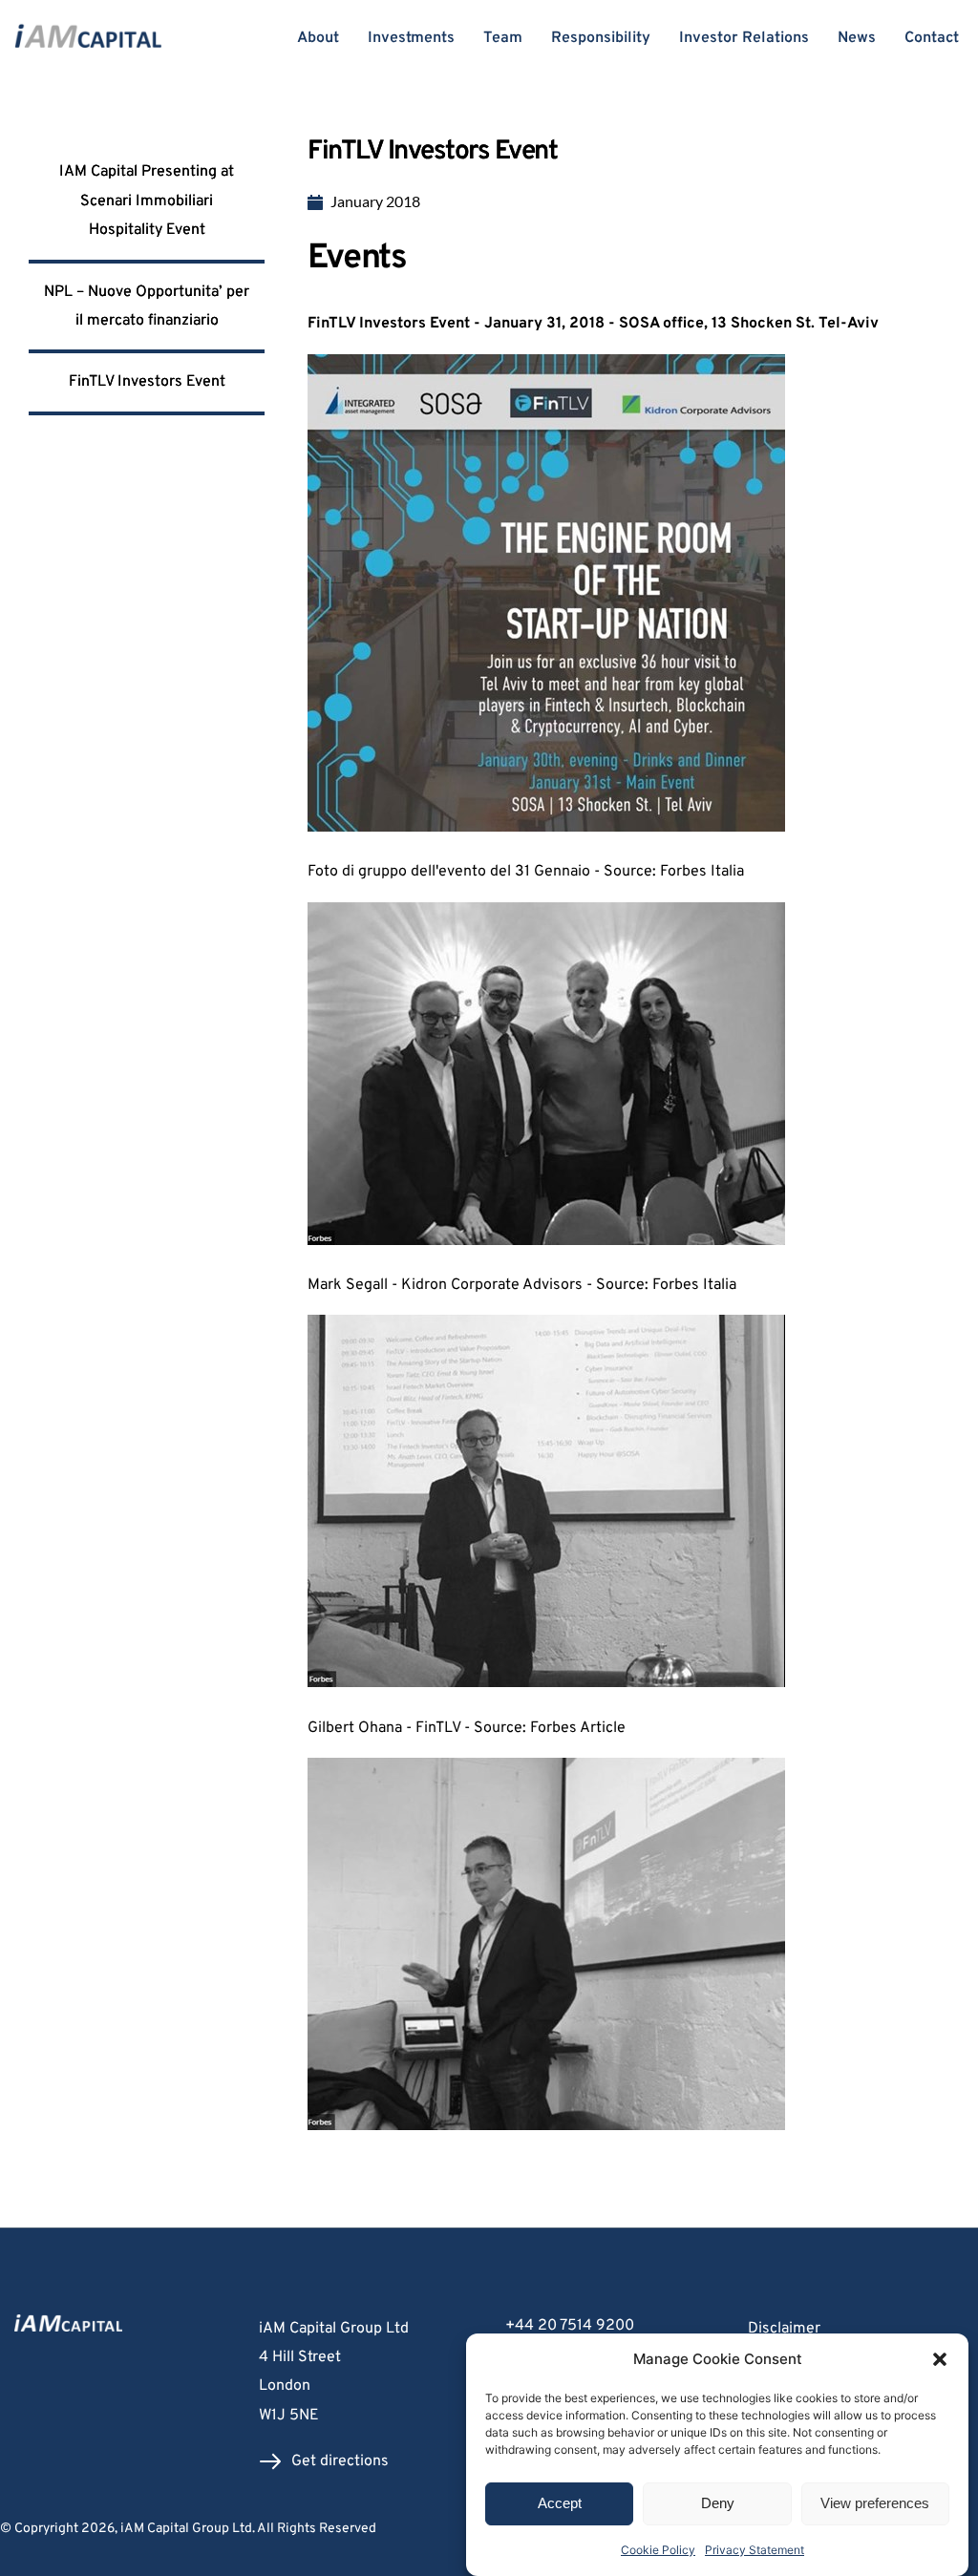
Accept (560, 2503)
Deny (718, 2503)
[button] (940, 2359)
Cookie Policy (658, 2550)
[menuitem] (856, 2329)
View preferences (875, 2503)
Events (357, 259)
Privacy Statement (755, 2550)
